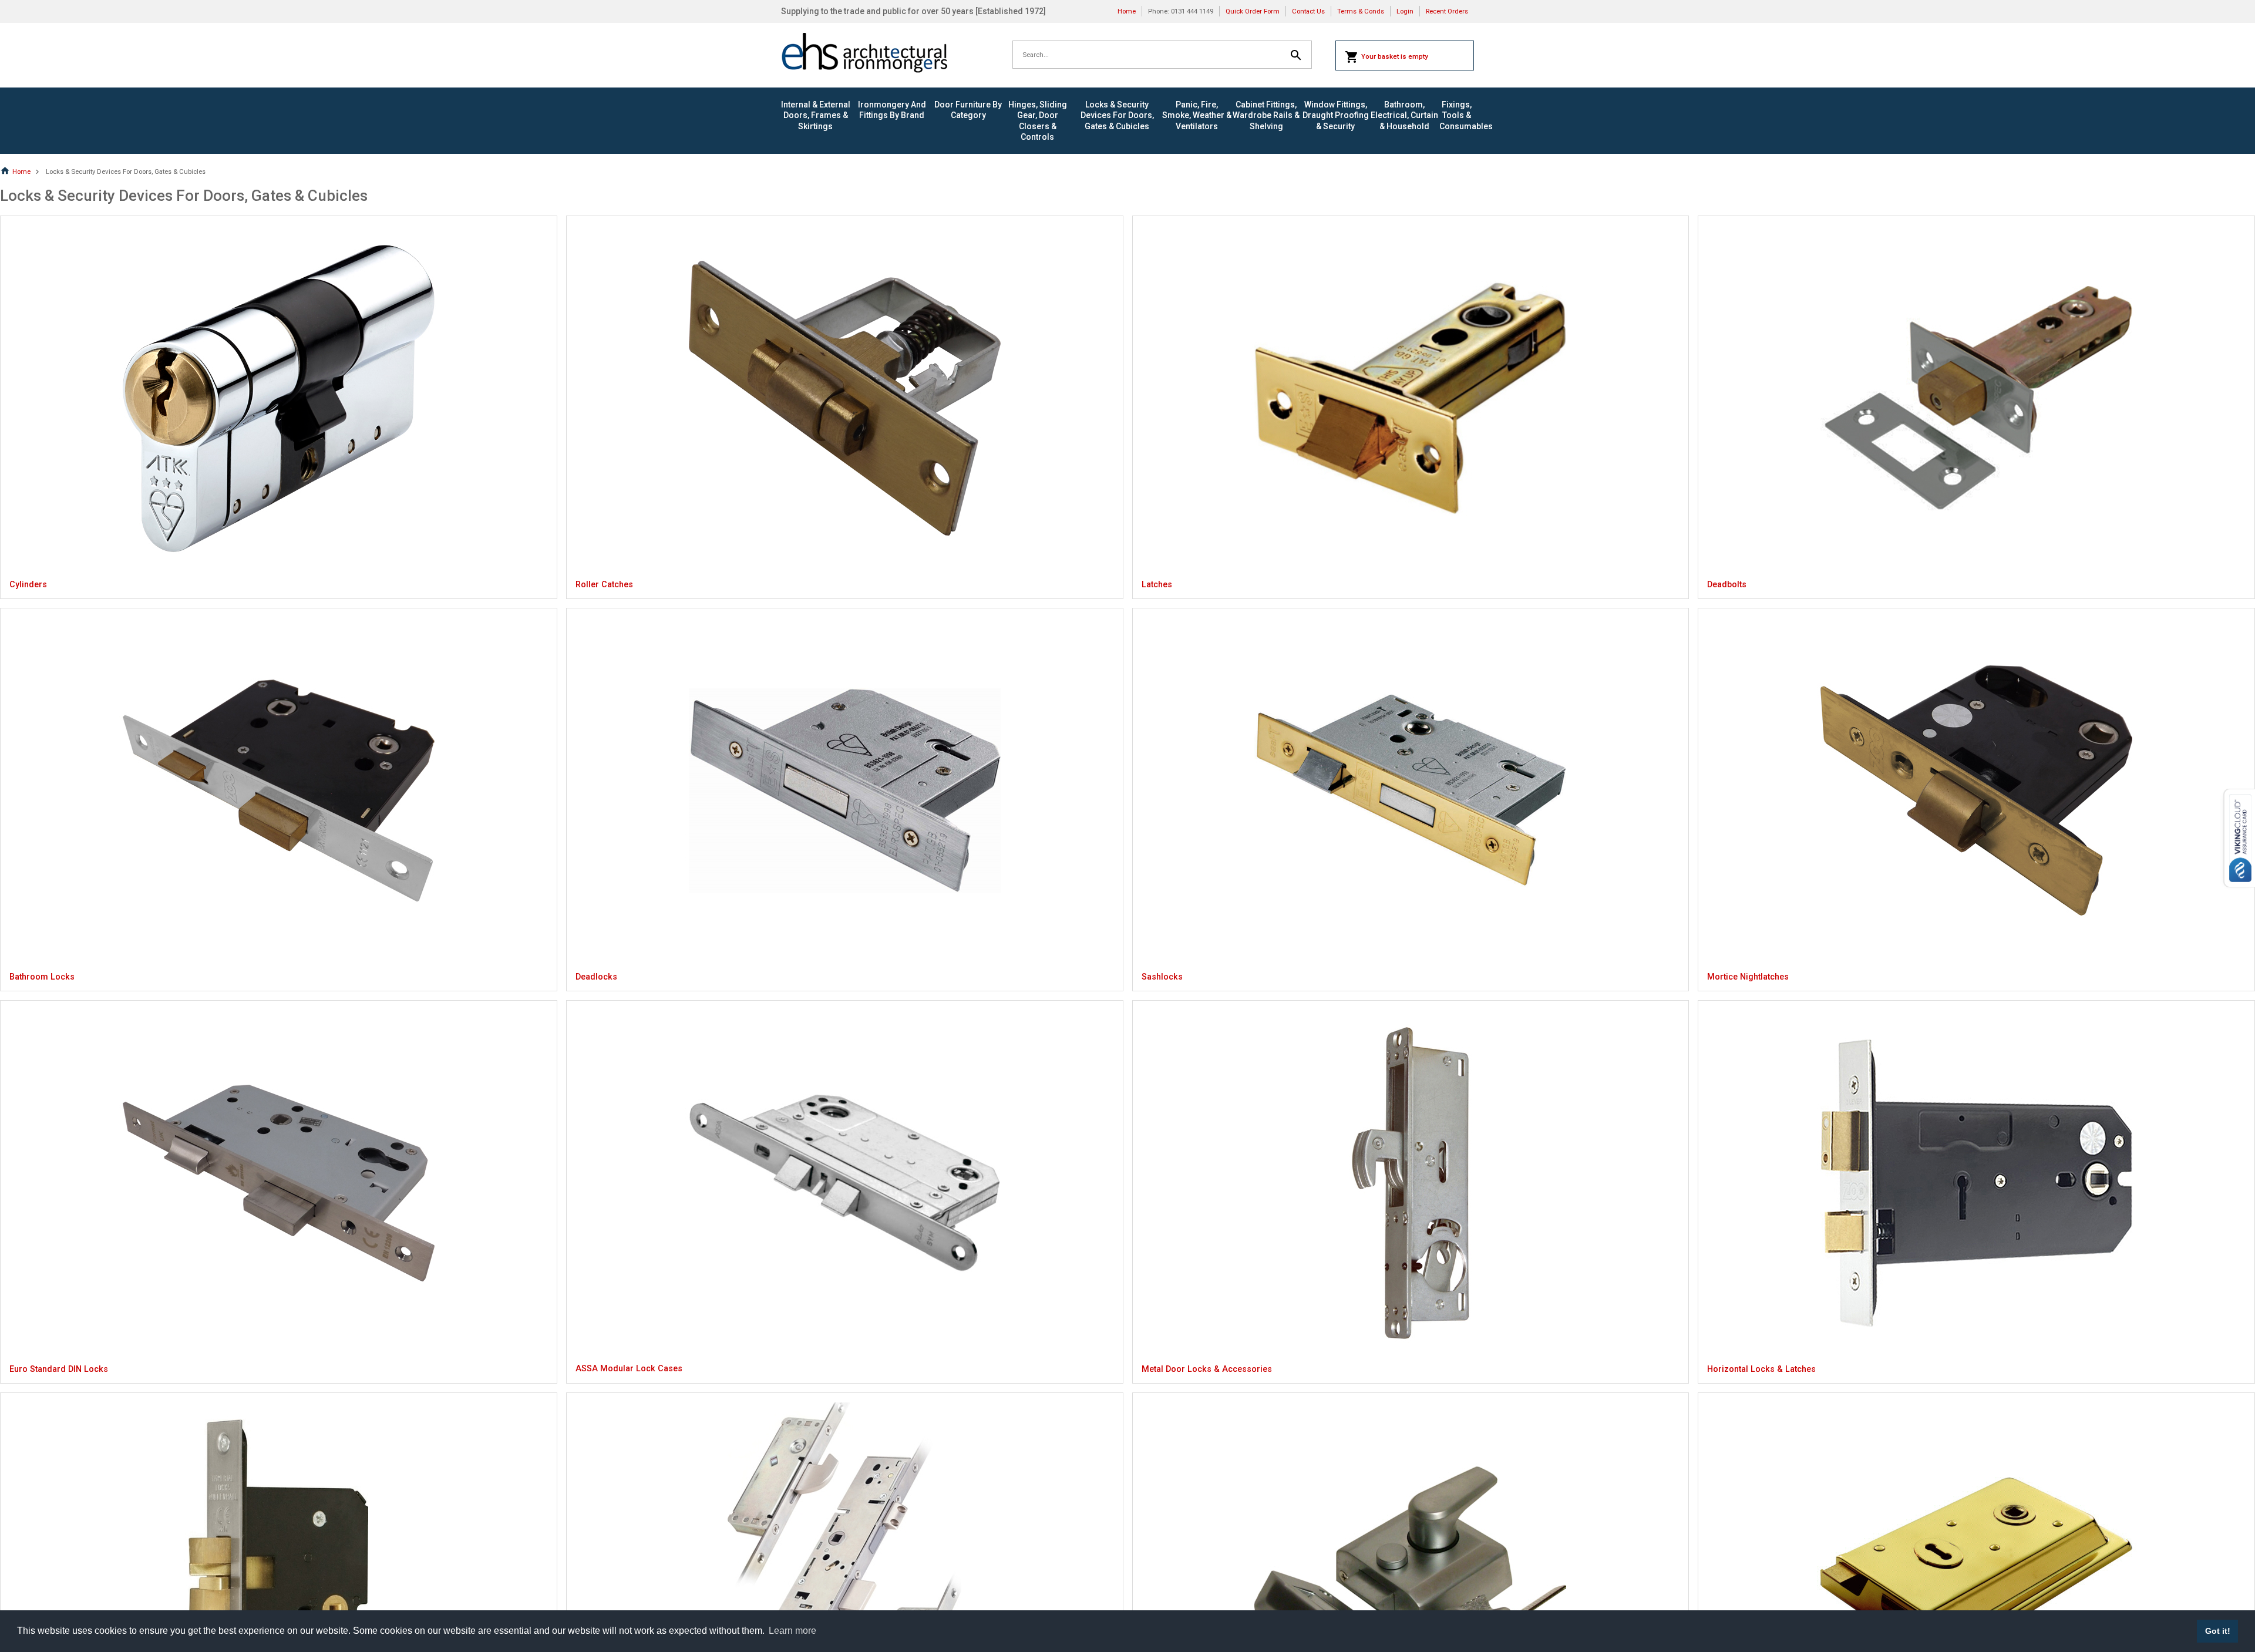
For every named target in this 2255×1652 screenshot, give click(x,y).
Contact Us (1308, 11)
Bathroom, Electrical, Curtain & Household (1404, 115)
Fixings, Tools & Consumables (1457, 115)
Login (1405, 11)
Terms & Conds (1361, 11)
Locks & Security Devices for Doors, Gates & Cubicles (1117, 115)
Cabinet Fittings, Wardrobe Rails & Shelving (1266, 115)
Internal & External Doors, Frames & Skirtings (816, 115)
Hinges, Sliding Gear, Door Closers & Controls (1038, 121)
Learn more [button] (792, 1631)
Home (1127, 11)
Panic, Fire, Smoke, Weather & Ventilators (1197, 115)
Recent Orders (1447, 11)
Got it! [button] (2218, 1631)
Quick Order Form (1253, 11)
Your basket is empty (1395, 56)
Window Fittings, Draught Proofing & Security (1336, 115)
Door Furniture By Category (968, 110)
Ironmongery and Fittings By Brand (892, 110)
